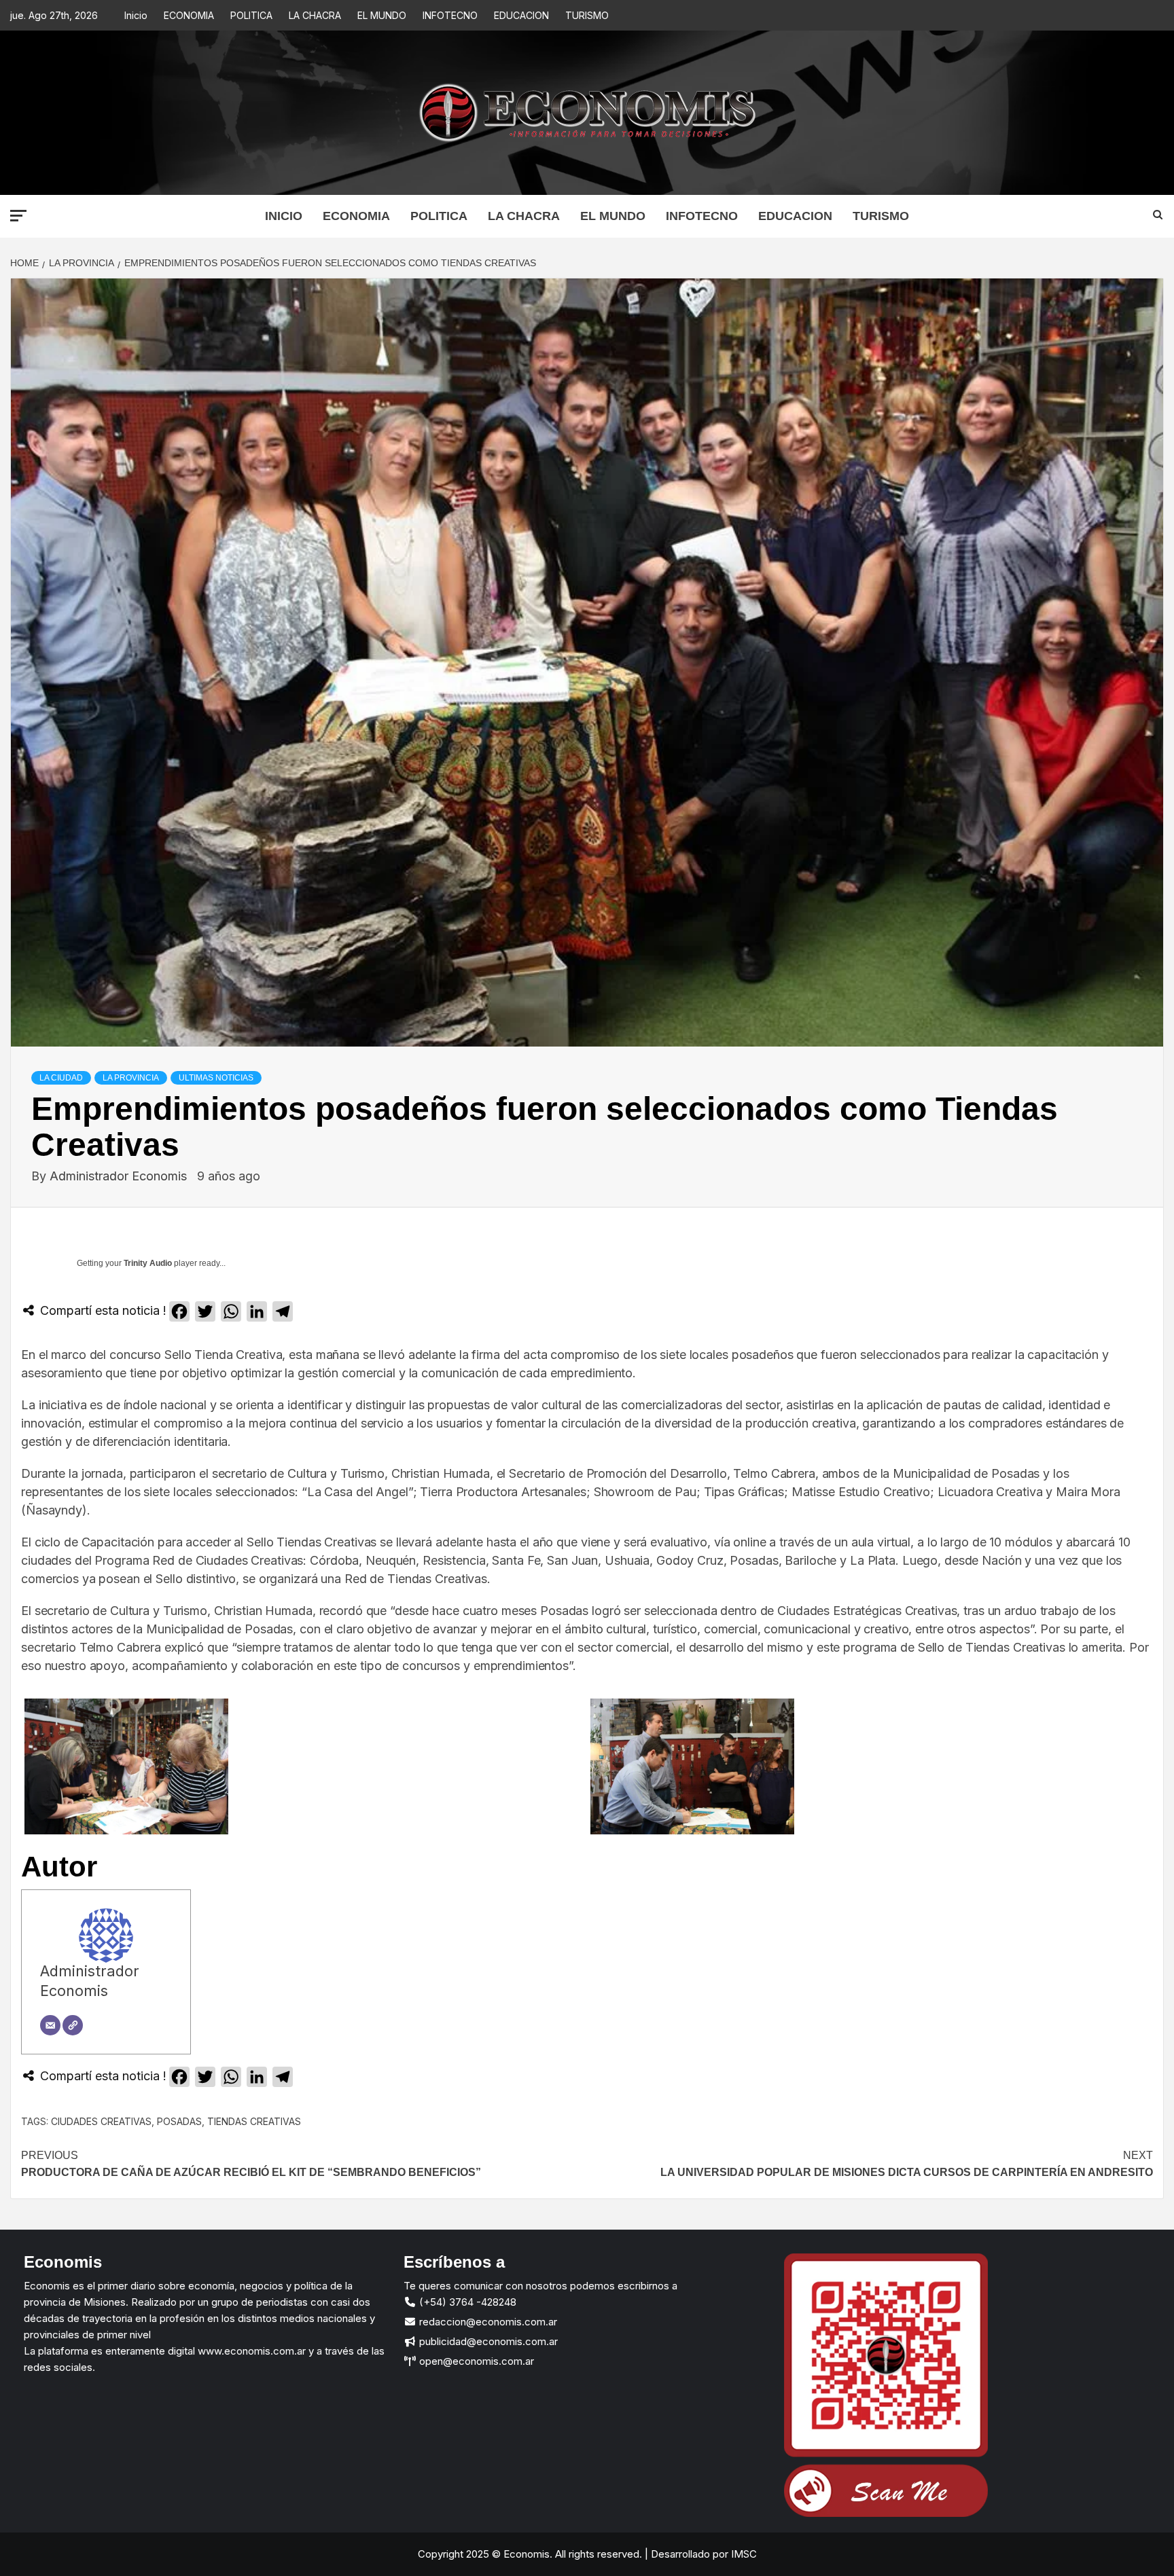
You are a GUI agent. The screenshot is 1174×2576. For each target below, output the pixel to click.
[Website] (73, 2025)
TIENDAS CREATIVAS (254, 2121)
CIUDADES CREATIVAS (101, 2121)
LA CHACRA (315, 15)
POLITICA (251, 15)
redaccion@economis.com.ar (487, 2322)
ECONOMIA (189, 15)
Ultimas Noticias (216, 1078)
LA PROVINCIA (131, 1078)
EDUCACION (521, 15)
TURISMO (587, 15)
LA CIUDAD (61, 1078)
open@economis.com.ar (475, 2361)
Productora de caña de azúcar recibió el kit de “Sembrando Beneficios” (251, 2164)
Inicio (136, 15)
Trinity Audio (148, 1263)
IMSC (743, 2554)
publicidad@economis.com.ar (487, 2341)
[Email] (50, 2025)
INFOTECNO (450, 15)
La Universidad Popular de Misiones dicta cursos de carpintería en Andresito (907, 2164)
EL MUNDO (382, 15)
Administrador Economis (120, 1176)
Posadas (179, 2121)
